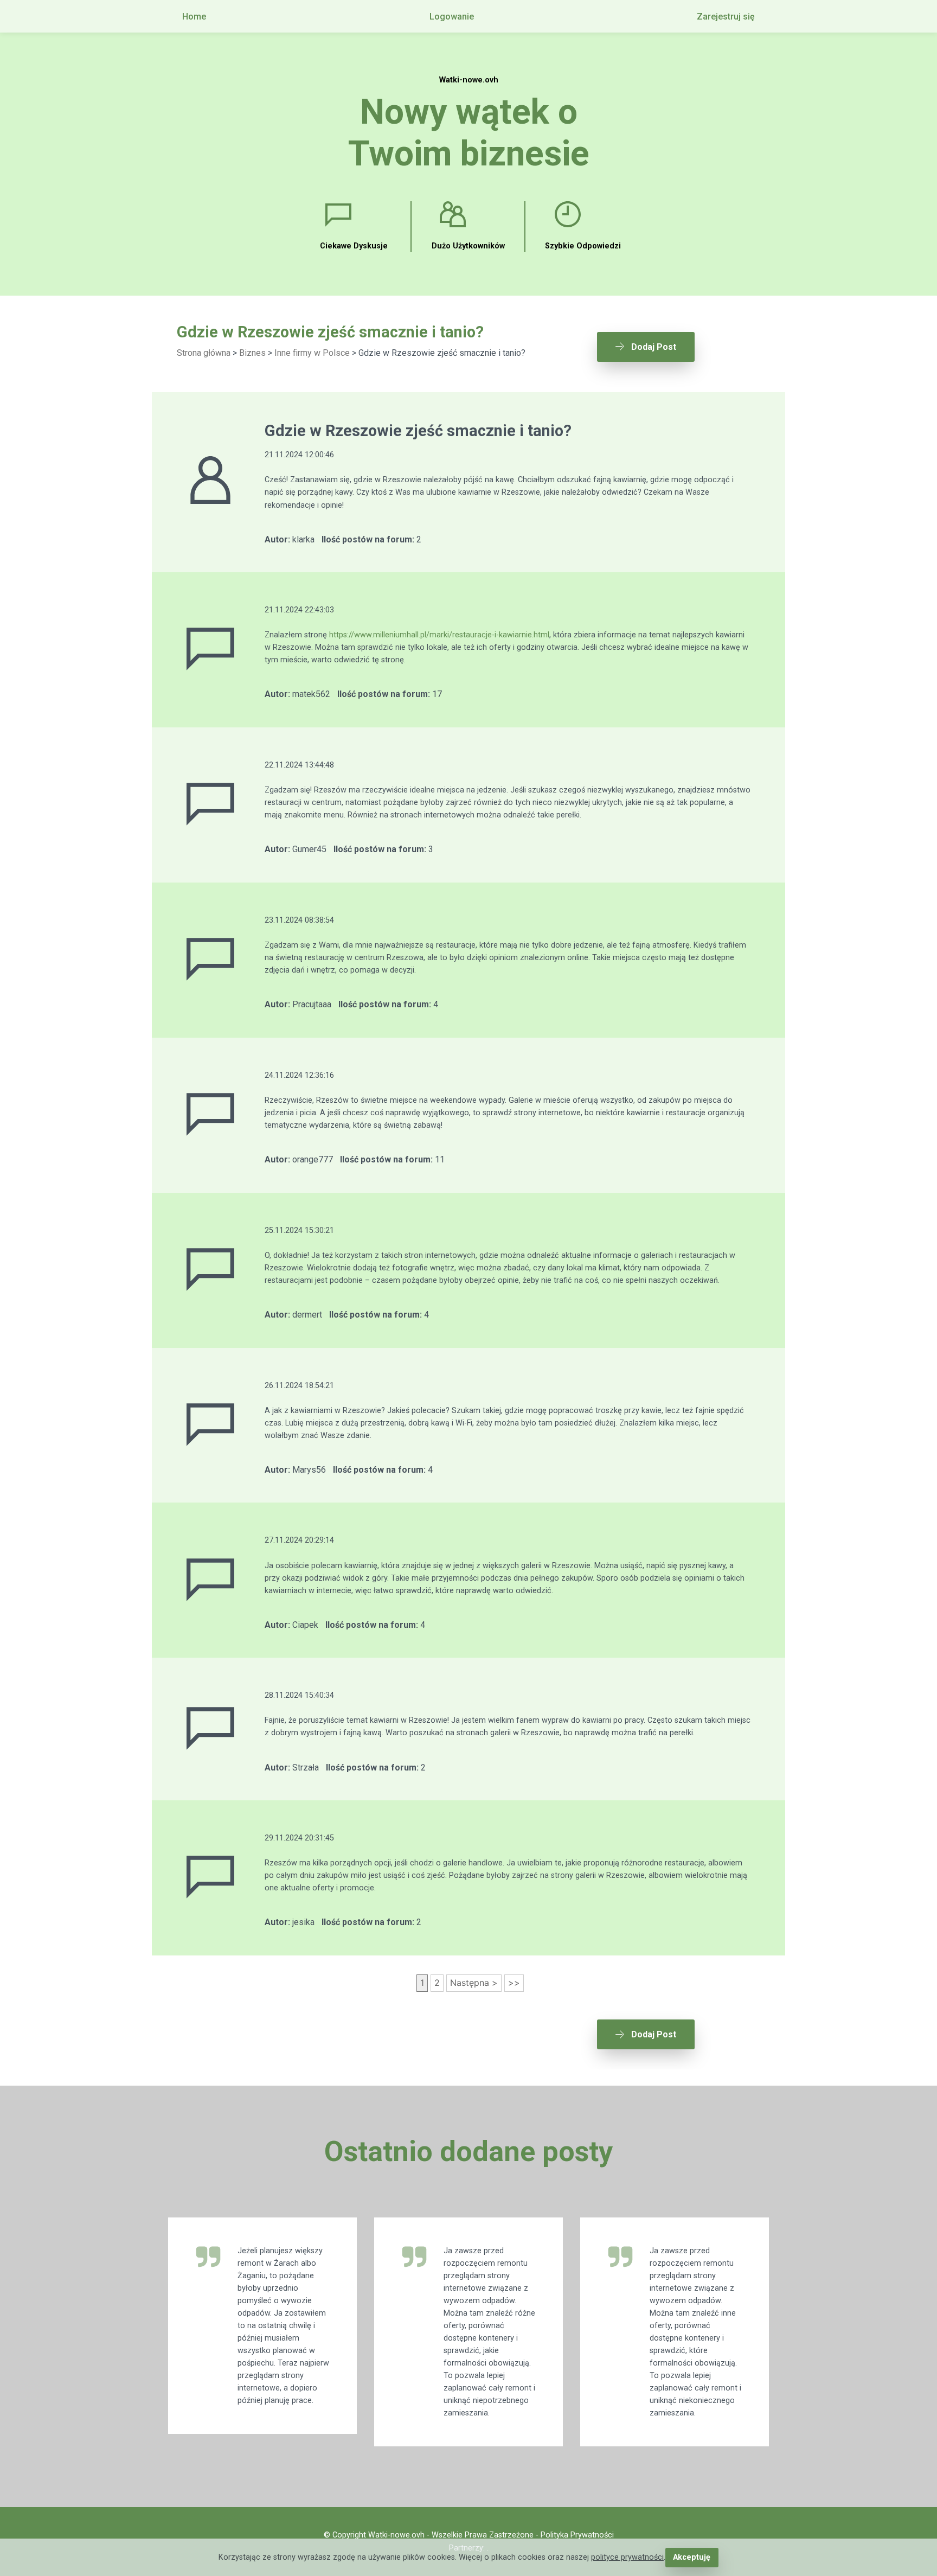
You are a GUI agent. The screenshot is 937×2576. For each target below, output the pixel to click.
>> (514, 1983)
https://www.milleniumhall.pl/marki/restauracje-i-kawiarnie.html (439, 635)
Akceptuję (692, 2557)
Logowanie (452, 17)
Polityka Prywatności (577, 2535)
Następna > (474, 1983)
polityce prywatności (627, 2557)
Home (194, 17)
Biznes (252, 353)
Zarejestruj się (726, 17)
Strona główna (204, 353)
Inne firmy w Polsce (312, 353)
